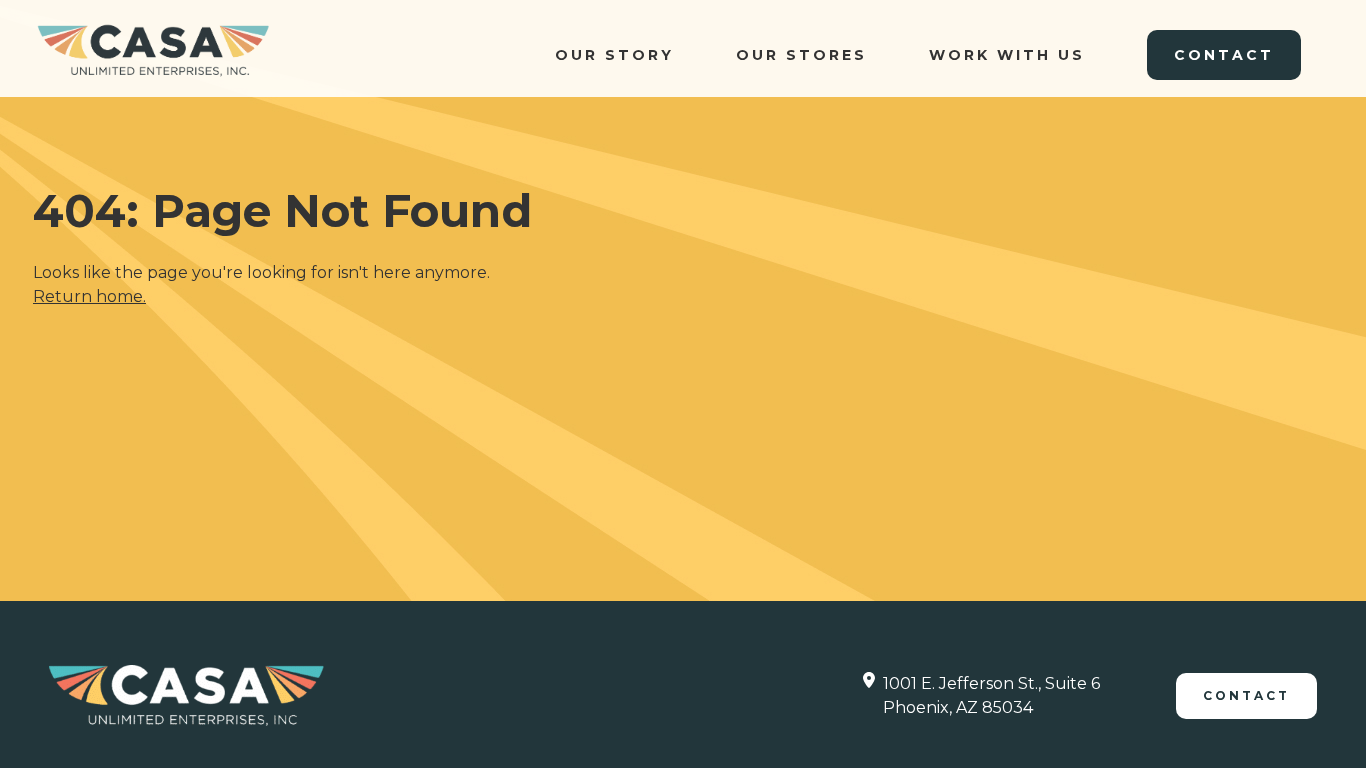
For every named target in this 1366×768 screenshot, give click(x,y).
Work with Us (1007, 55)
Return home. (89, 296)
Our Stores (801, 55)
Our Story (614, 55)
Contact (1224, 55)
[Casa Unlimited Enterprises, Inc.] (153, 50)
